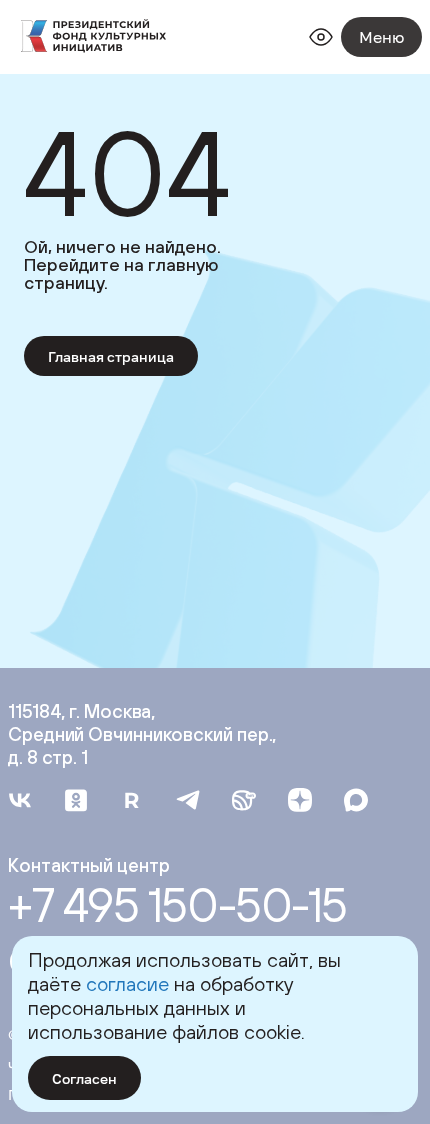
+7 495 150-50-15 (177, 905)
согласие (127, 983)
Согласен (84, 1078)
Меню (381, 37)
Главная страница (111, 356)
